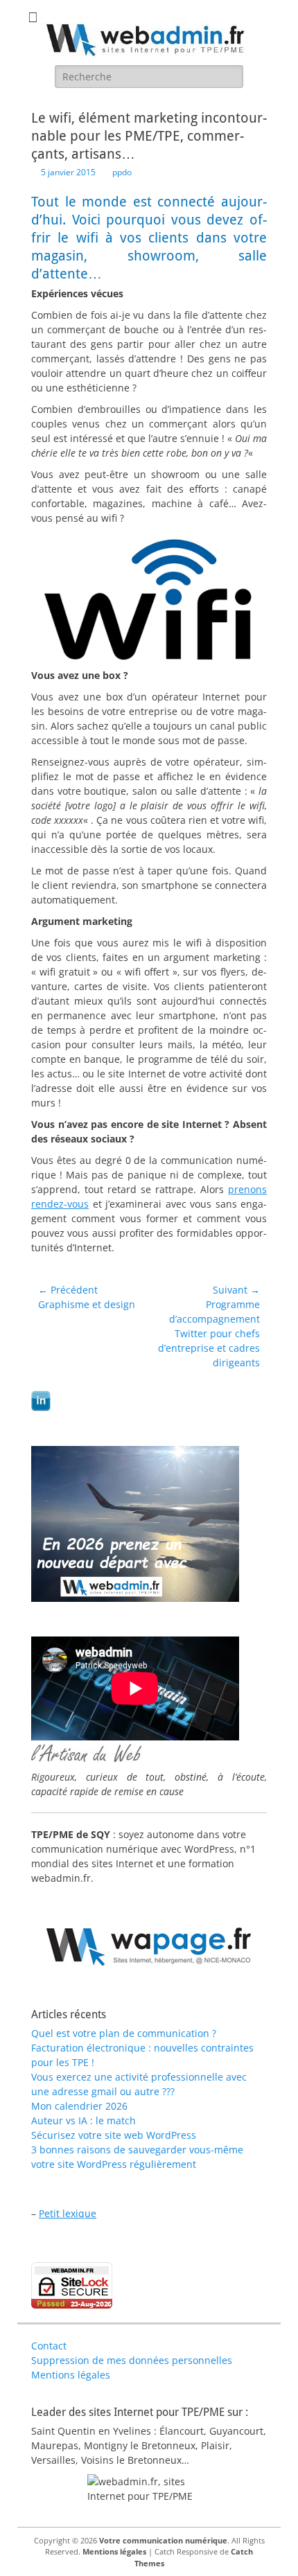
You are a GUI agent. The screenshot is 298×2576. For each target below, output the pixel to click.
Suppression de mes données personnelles (132, 2360)
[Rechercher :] (149, 77)
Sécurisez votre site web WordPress (114, 2135)
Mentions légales (71, 2375)
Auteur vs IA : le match (84, 2120)
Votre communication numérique (163, 2540)
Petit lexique (68, 2213)
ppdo (122, 172)
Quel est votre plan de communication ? (124, 2033)
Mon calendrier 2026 (79, 2106)
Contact (49, 2346)
